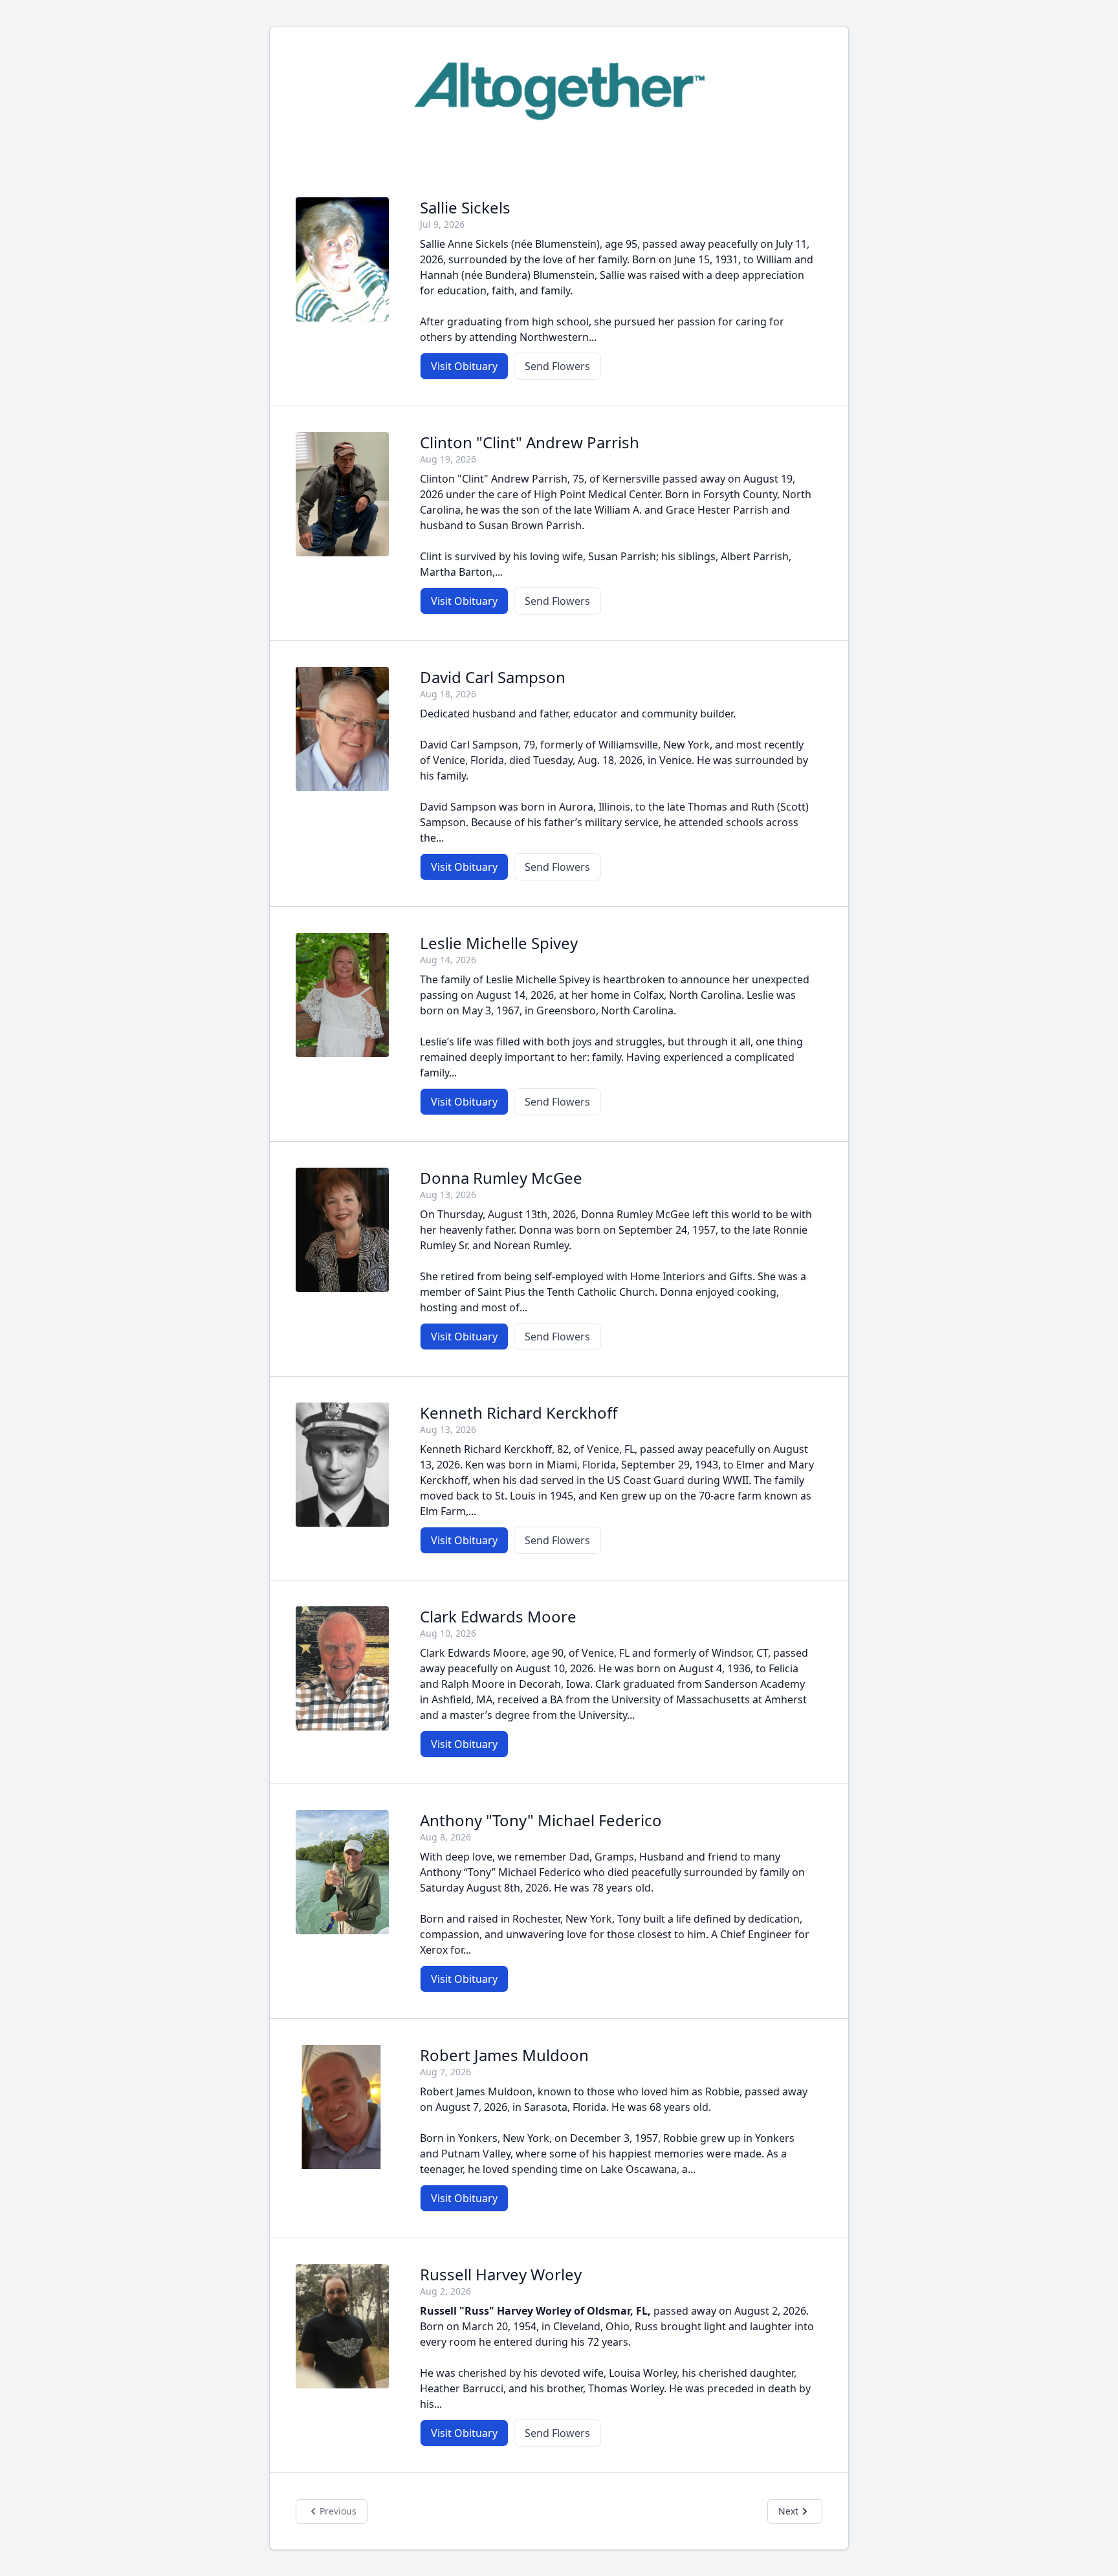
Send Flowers (557, 366)
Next (788, 2511)
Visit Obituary (464, 366)
